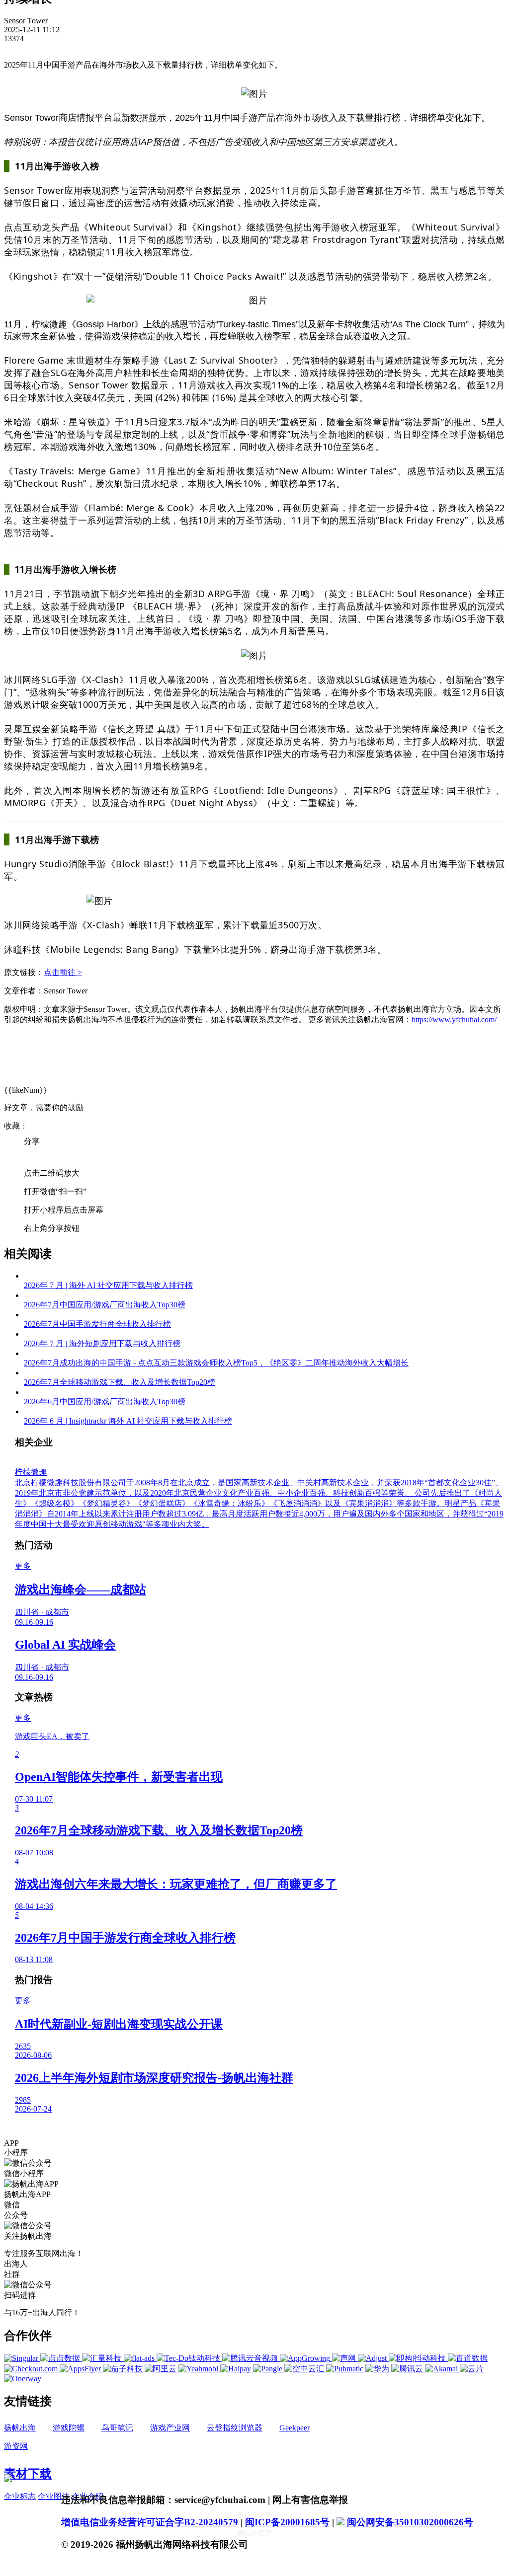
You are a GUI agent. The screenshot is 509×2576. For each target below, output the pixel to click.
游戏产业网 (170, 2428)
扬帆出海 (20, 2428)
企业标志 (20, 2496)
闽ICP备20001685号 (287, 2522)
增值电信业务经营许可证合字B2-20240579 (150, 2522)
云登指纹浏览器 (235, 2428)
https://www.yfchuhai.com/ (454, 1020)
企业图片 (54, 2496)
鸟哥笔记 (117, 2428)
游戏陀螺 (69, 2428)
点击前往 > (63, 972)
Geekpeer (295, 2428)
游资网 (16, 2446)
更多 (23, 1566)
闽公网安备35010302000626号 (409, 2522)
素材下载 (28, 2474)
